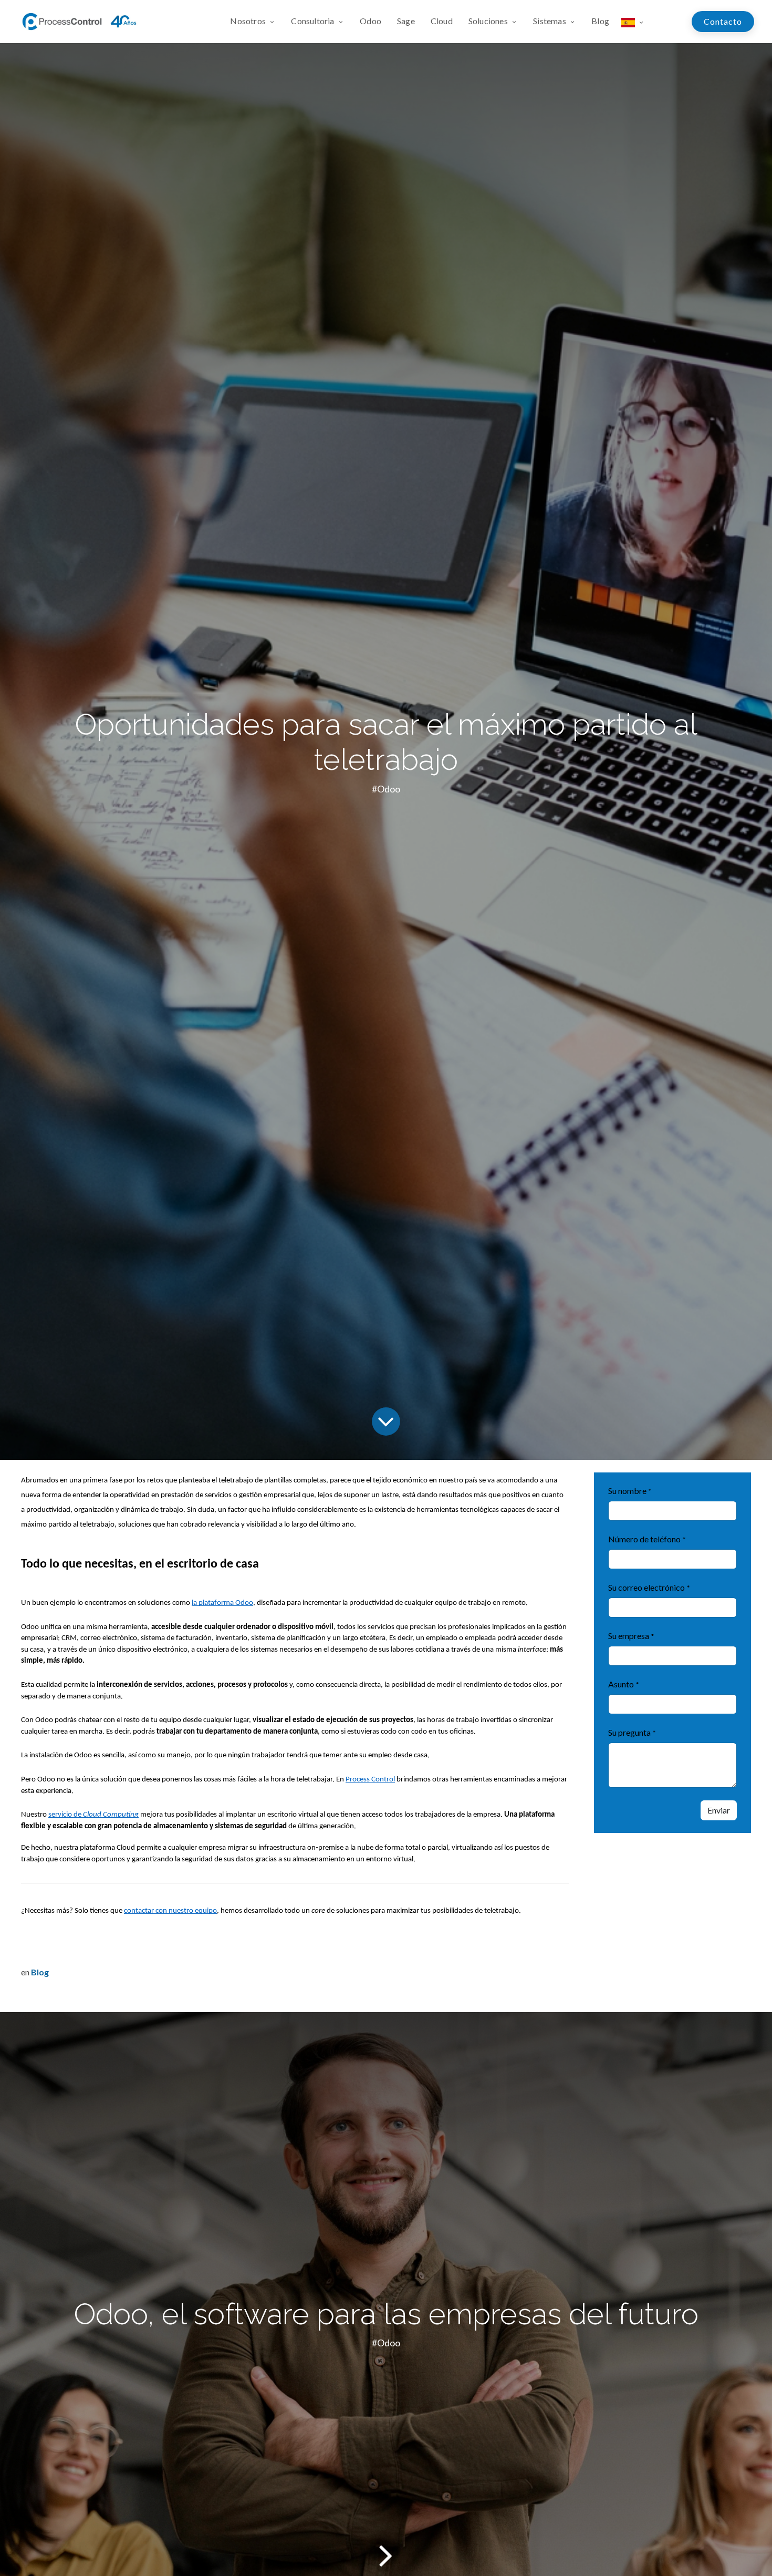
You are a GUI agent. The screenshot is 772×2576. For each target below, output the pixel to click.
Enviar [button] (719, 1810)
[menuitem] (257, 22)
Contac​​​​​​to (723, 21)
